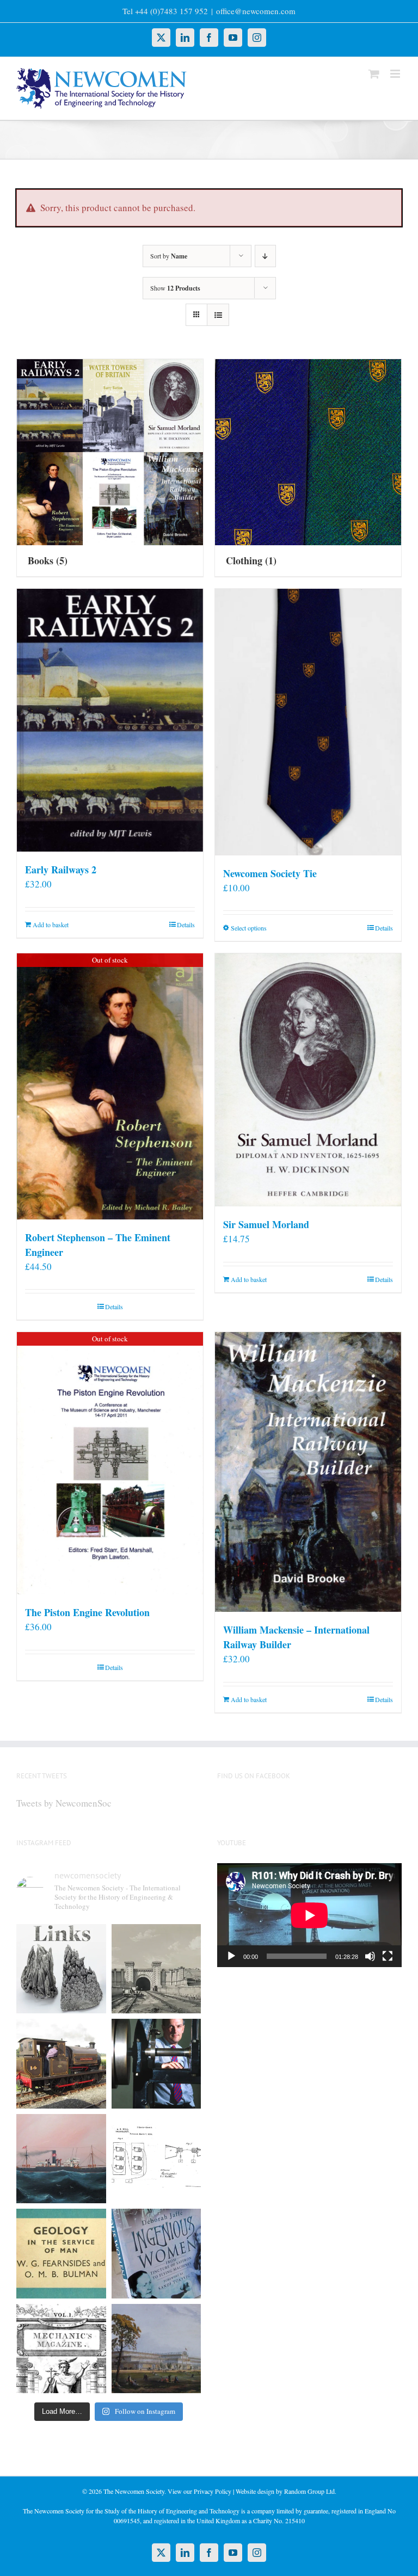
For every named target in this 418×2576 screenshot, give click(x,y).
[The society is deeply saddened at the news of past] (156, 2064)
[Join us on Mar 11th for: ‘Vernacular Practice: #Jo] (61, 2349)
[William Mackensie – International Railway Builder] (308, 1472)
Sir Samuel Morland (266, 1224)
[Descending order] (265, 256)
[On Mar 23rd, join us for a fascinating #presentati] (61, 2254)
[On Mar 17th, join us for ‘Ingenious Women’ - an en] (156, 2254)
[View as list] (218, 315)
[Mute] (370, 1956)
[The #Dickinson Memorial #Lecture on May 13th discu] (156, 1969)
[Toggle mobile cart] (374, 74)
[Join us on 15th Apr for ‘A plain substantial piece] (61, 2159)
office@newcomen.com (256, 11)
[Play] (231, 1956)
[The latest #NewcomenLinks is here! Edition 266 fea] (61, 1969)
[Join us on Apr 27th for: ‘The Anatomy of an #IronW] (61, 2064)
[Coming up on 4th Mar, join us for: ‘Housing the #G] (156, 2349)
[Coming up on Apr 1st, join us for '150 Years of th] (156, 2159)
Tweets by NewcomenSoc (64, 1803)
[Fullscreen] (388, 1956)
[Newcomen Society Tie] (308, 722)
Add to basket (51, 925)
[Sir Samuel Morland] (308, 1080)
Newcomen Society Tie (270, 873)
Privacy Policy (213, 2491)
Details (186, 925)
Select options (249, 928)
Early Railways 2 (61, 870)
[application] (309, 1915)
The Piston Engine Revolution (87, 1612)
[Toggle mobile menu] (396, 74)
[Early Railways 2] (110, 720)
